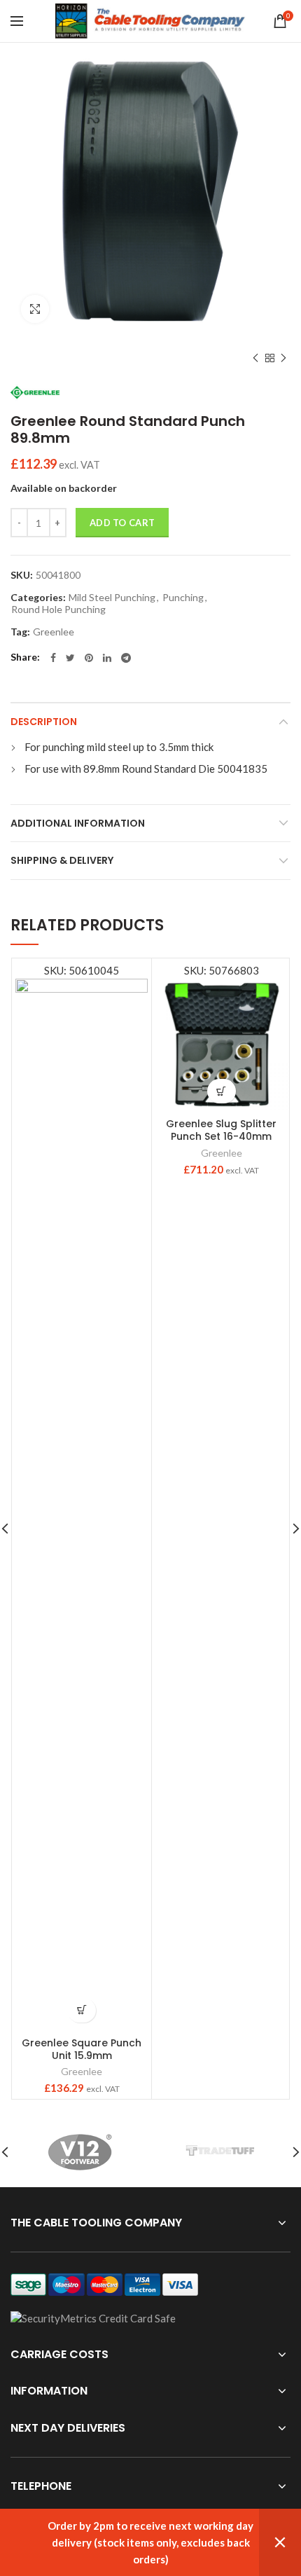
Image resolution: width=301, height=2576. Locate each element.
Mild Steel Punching (112, 598)
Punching (183, 598)
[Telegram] (126, 658)
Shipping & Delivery (62, 860)
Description (44, 722)
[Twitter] (70, 658)
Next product (283, 358)
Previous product (255, 358)
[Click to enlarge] (35, 309)
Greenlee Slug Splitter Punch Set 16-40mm (221, 1130)
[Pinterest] (89, 658)
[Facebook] (53, 658)
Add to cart (122, 523)
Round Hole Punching (58, 609)
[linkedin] (107, 658)
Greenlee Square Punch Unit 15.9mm (82, 2049)
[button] (82, 2010)
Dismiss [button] (280, 2542)
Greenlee (54, 632)
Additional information (78, 823)
